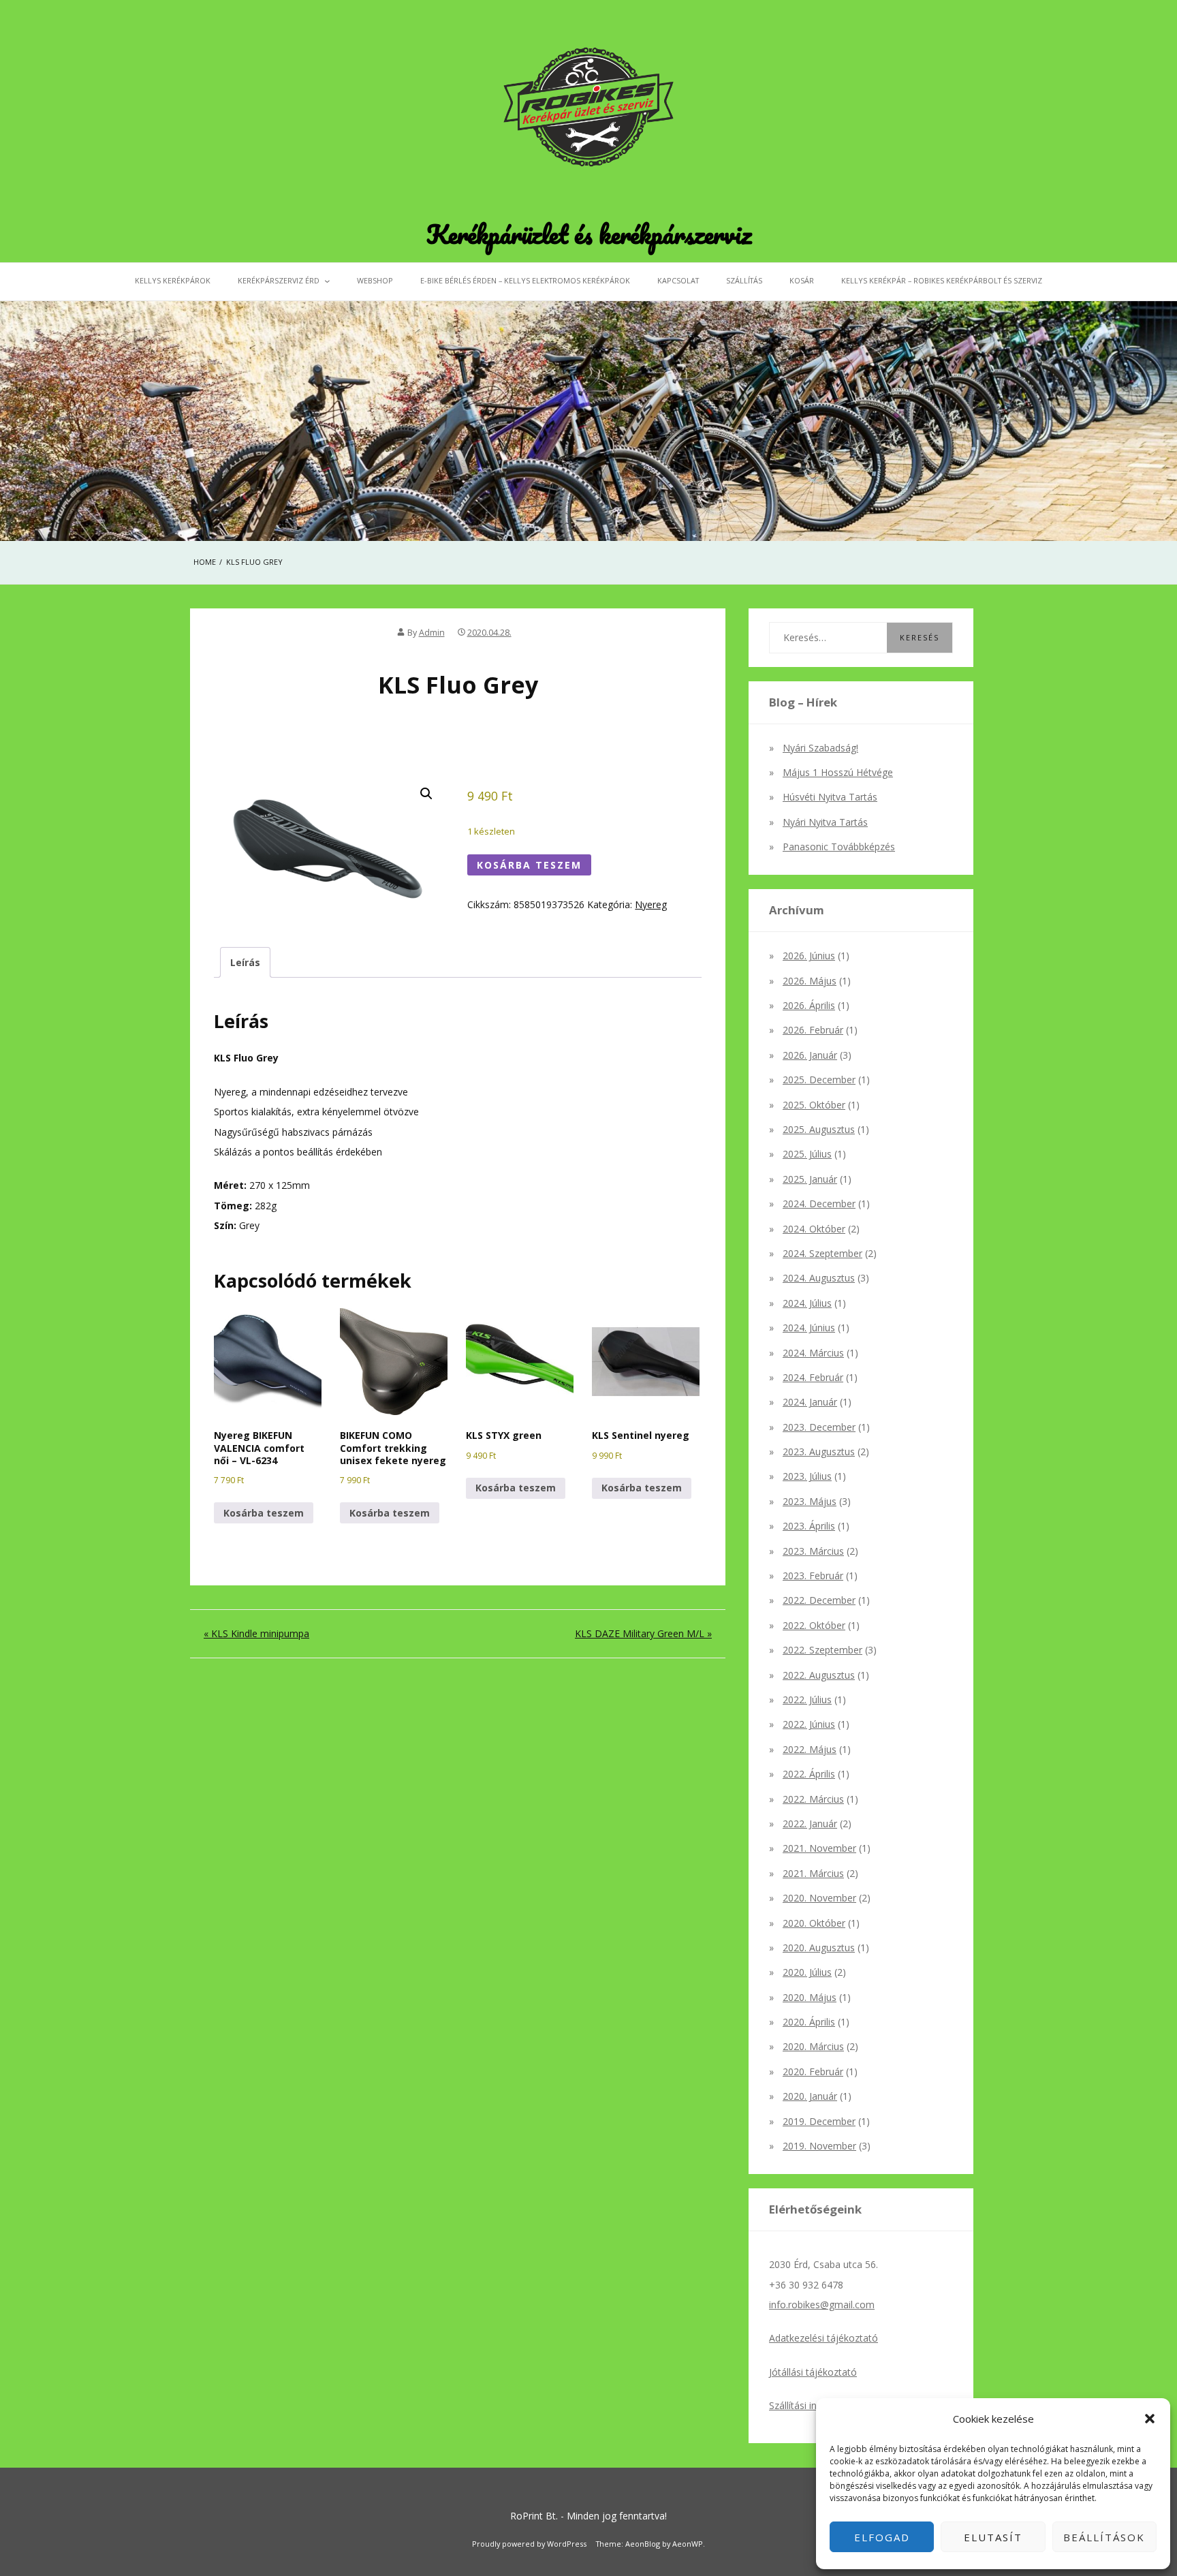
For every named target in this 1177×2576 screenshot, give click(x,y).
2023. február (813, 1576)
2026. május (810, 981)
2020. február (813, 2071)
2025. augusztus (819, 1129)
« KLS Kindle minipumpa (256, 1633)
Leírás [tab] (245, 962)
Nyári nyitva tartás (825, 822)
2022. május (810, 1749)
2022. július (807, 1700)
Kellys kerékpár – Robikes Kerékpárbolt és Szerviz (942, 280)
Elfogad (882, 2537)
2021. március (813, 1873)
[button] (1150, 2419)
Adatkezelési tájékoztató (823, 2338)
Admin (432, 633)
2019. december (819, 2121)
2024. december (819, 1204)
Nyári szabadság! (820, 748)
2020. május (810, 1997)
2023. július (807, 1476)
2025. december (819, 1080)
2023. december (819, 1427)
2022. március (813, 1799)
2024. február (813, 1377)
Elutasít (993, 2537)
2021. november (819, 1848)
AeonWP (688, 2544)
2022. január (810, 1824)
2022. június (809, 1724)
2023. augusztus (819, 1452)
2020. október (814, 1923)
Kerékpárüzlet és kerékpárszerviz (589, 234)
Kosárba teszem (529, 865)
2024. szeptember (822, 1253)
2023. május (810, 1501)
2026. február (813, 1030)
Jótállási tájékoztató (813, 2372)
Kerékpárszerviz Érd (279, 280)
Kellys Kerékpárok (173, 280)
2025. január (810, 1179)
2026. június (809, 956)
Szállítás (744, 280)
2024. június (809, 1328)
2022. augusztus (819, 1675)
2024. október (814, 1229)
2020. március (813, 2046)
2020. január (810, 2096)
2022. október (814, 1625)
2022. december (819, 1600)
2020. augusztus (819, 1947)
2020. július (807, 1972)
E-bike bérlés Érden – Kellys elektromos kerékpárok (525, 280)
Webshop (375, 280)
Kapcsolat (678, 280)
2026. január (810, 1055)
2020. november (819, 1898)
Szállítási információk (815, 2405)
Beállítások (1104, 2537)
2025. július (807, 1154)
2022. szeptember (822, 1650)
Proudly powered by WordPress (529, 2544)
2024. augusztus (819, 1278)
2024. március (813, 1353)
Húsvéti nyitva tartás (830, 797)
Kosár (802, 280)
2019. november (819, 2146)
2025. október (814, 1105)
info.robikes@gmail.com (822, 2305)
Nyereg (651, 904)
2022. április (809, 1774)
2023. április (809, 1526)
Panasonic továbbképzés (839, 847)
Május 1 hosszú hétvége (838, 772)
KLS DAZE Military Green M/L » (643, 1633)
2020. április (809, 2022)
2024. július (807, 1303)
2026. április (809, 1005)
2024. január (810, 1402)
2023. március (813, 1551)
